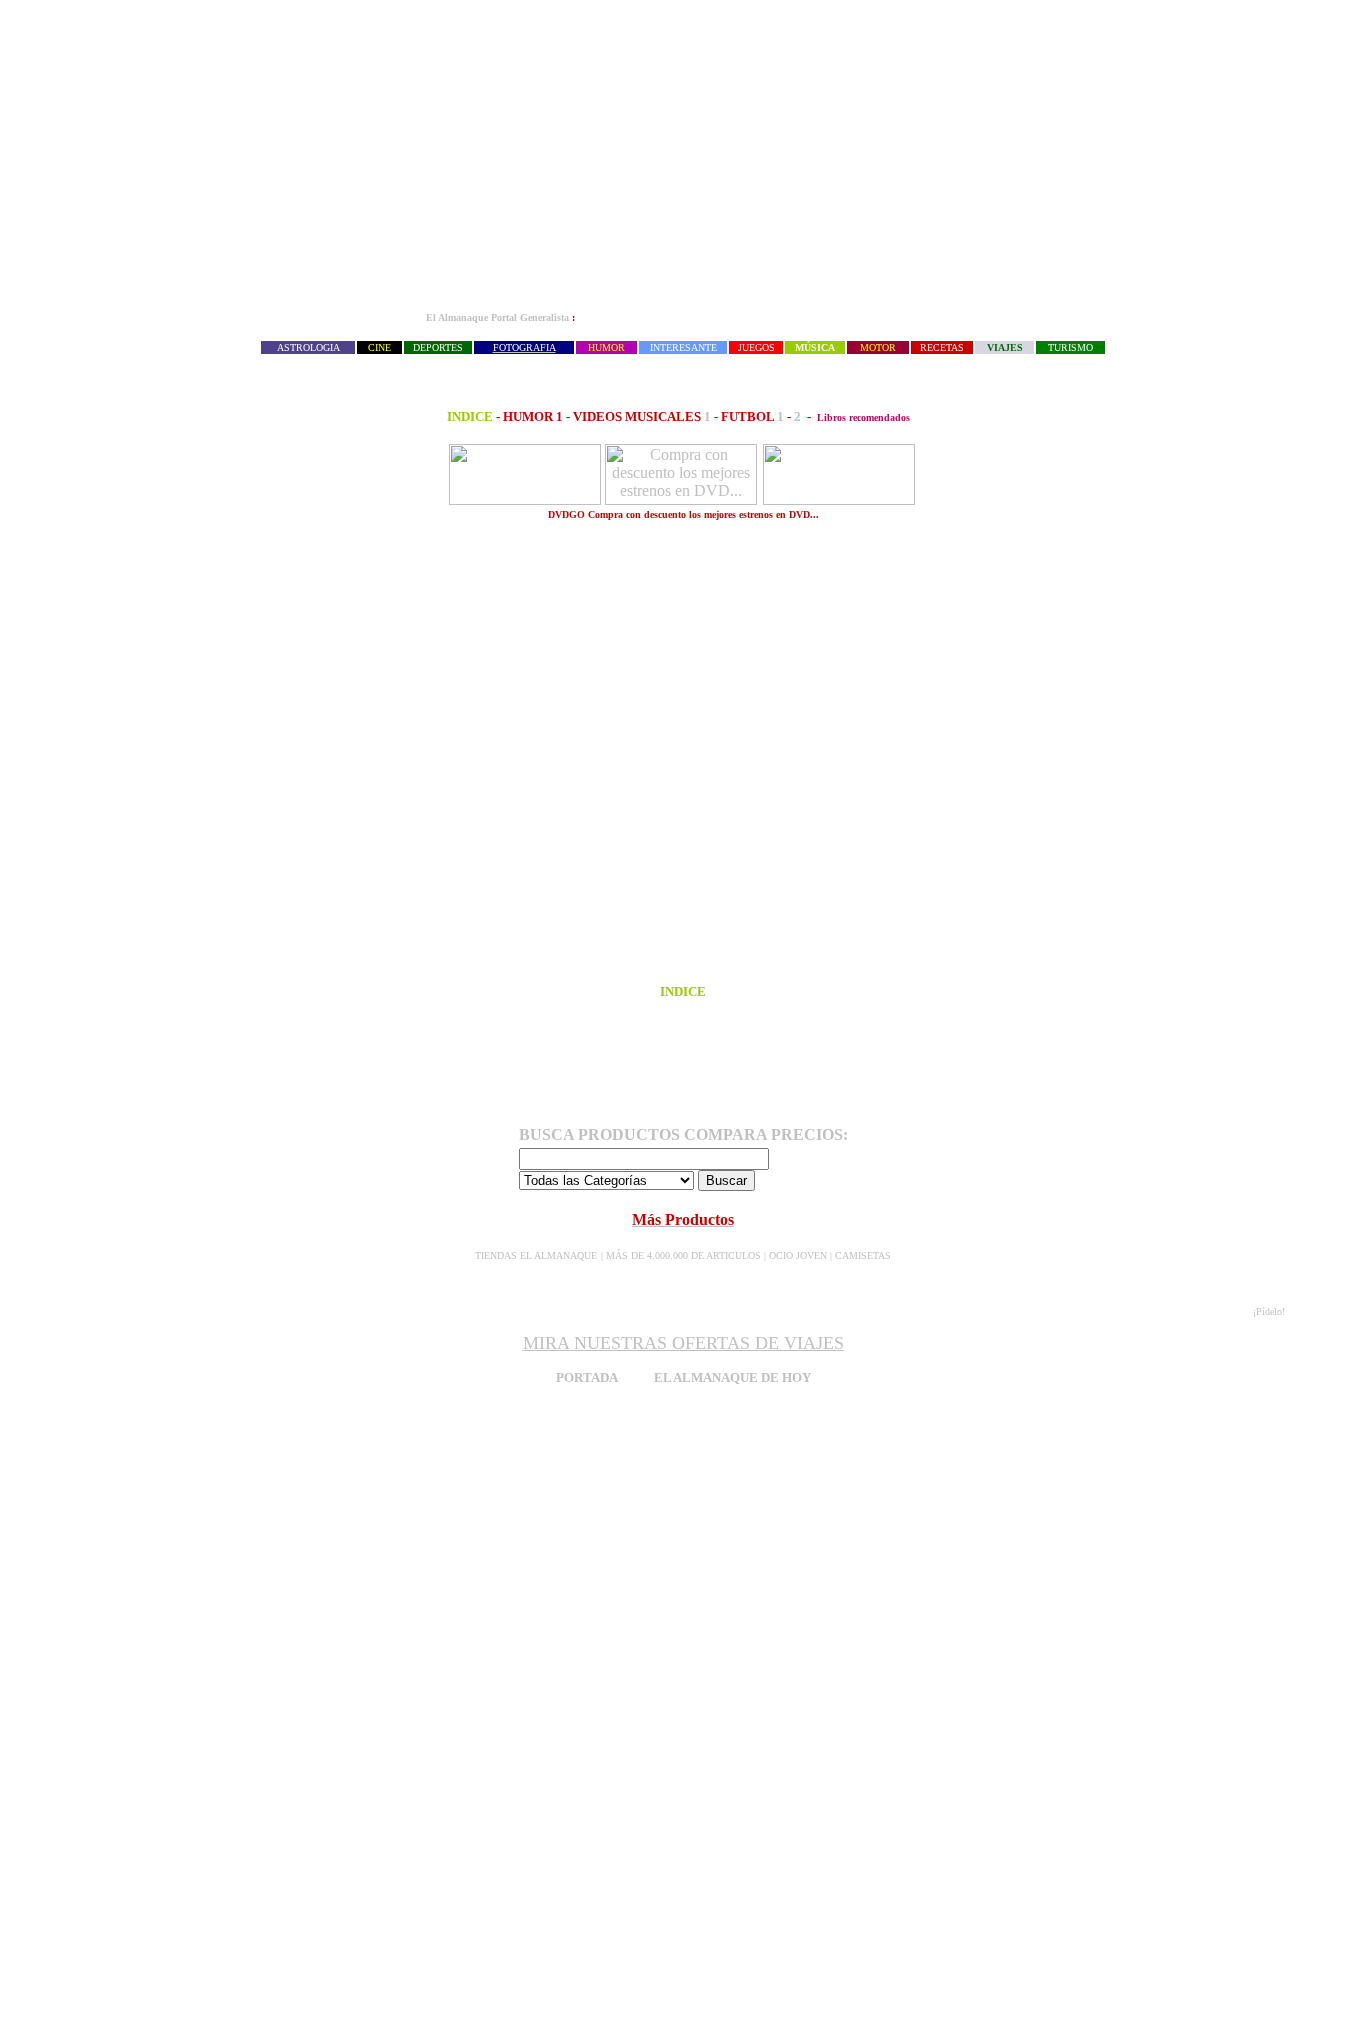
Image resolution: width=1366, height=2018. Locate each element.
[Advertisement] (683, 156)
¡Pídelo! (1269, 1311)
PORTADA (586, 1377)
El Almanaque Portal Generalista (497, 317)
